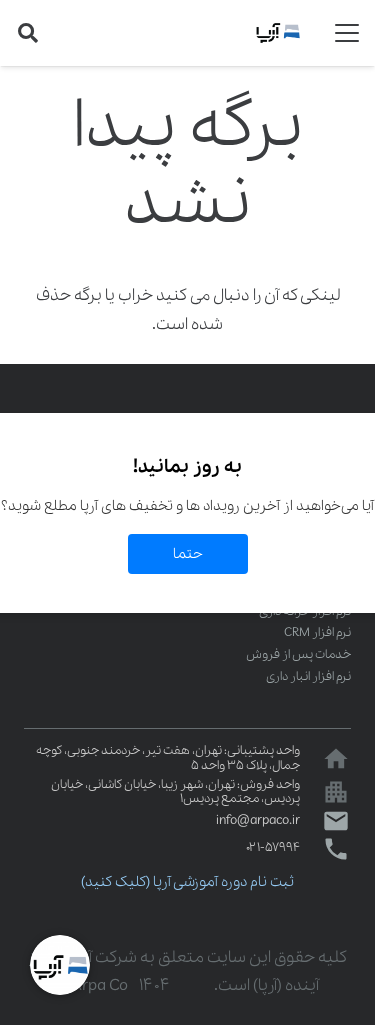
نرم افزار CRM (317, 632)
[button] (347, 33)
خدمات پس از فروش (298, 654)
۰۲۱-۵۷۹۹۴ (273, 847)
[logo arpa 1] (278, 33)
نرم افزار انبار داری (308, 676)
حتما (188, 554)
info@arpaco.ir (258, 820)
